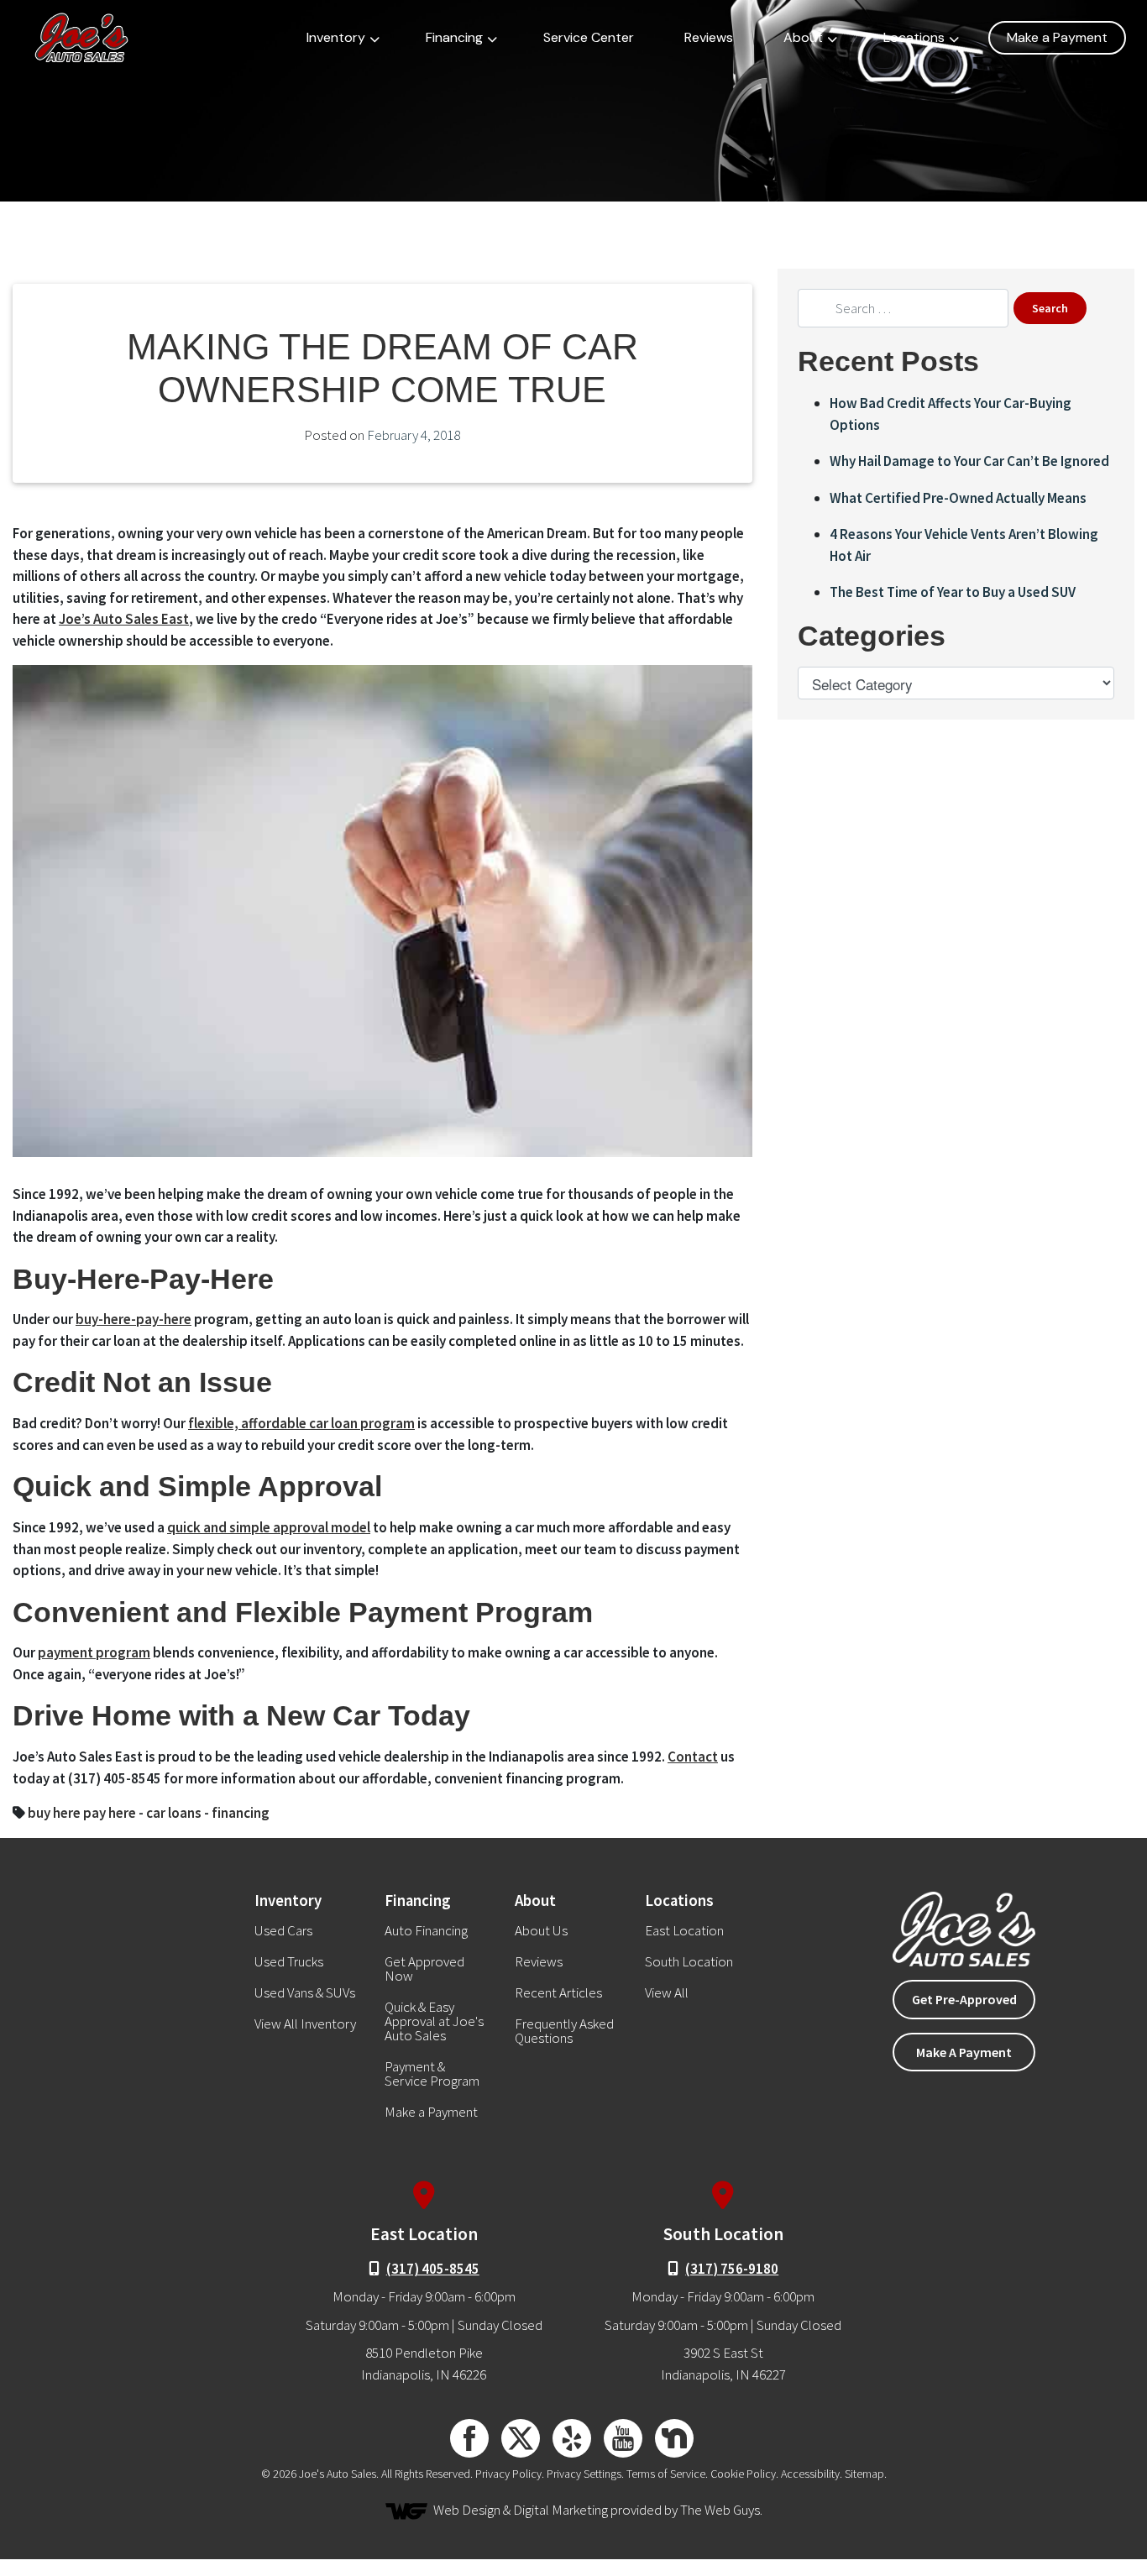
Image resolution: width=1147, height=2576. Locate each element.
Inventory (336, 37)
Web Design (467, 2510)
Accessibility (810, 2474)
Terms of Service (666, 2474)
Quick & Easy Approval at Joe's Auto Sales (434, 2021)
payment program (94, 1652)
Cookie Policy (743, 2474)
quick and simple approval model (269, 1527)
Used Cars (283, 1931)
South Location (689, 1962)
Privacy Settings (584, 2474)
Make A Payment (964, 2052)
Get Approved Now (424, 1969)
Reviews (709, 37)
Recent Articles (128, 242)
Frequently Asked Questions (564, 2031)
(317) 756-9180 (732, 2269)
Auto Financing (426, 1931)
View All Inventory (305, 2024)
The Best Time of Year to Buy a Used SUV (953, 592)
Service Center (589, 37)
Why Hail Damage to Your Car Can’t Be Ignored (969, 461)
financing (241, 1813)
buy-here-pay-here (134, 1319)
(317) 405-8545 (433, 2269)
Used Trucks (289, 1962)
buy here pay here (82, 1813)
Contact (693, 1757)
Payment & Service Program (432, 2074)
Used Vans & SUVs (305, 1993)
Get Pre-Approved (964, 1999)
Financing (454, 37)
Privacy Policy (508, 2474)
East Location (684, 1931)
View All (667, 1993)
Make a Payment (1057, 37)
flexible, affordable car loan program (301, 1423)
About (803, 37)
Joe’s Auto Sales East (124, 619)
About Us (541, 1931)
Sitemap (864, 2474)
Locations (914, 37)
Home (56, 242)
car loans (174, 1813)
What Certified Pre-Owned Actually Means (958, 498)
